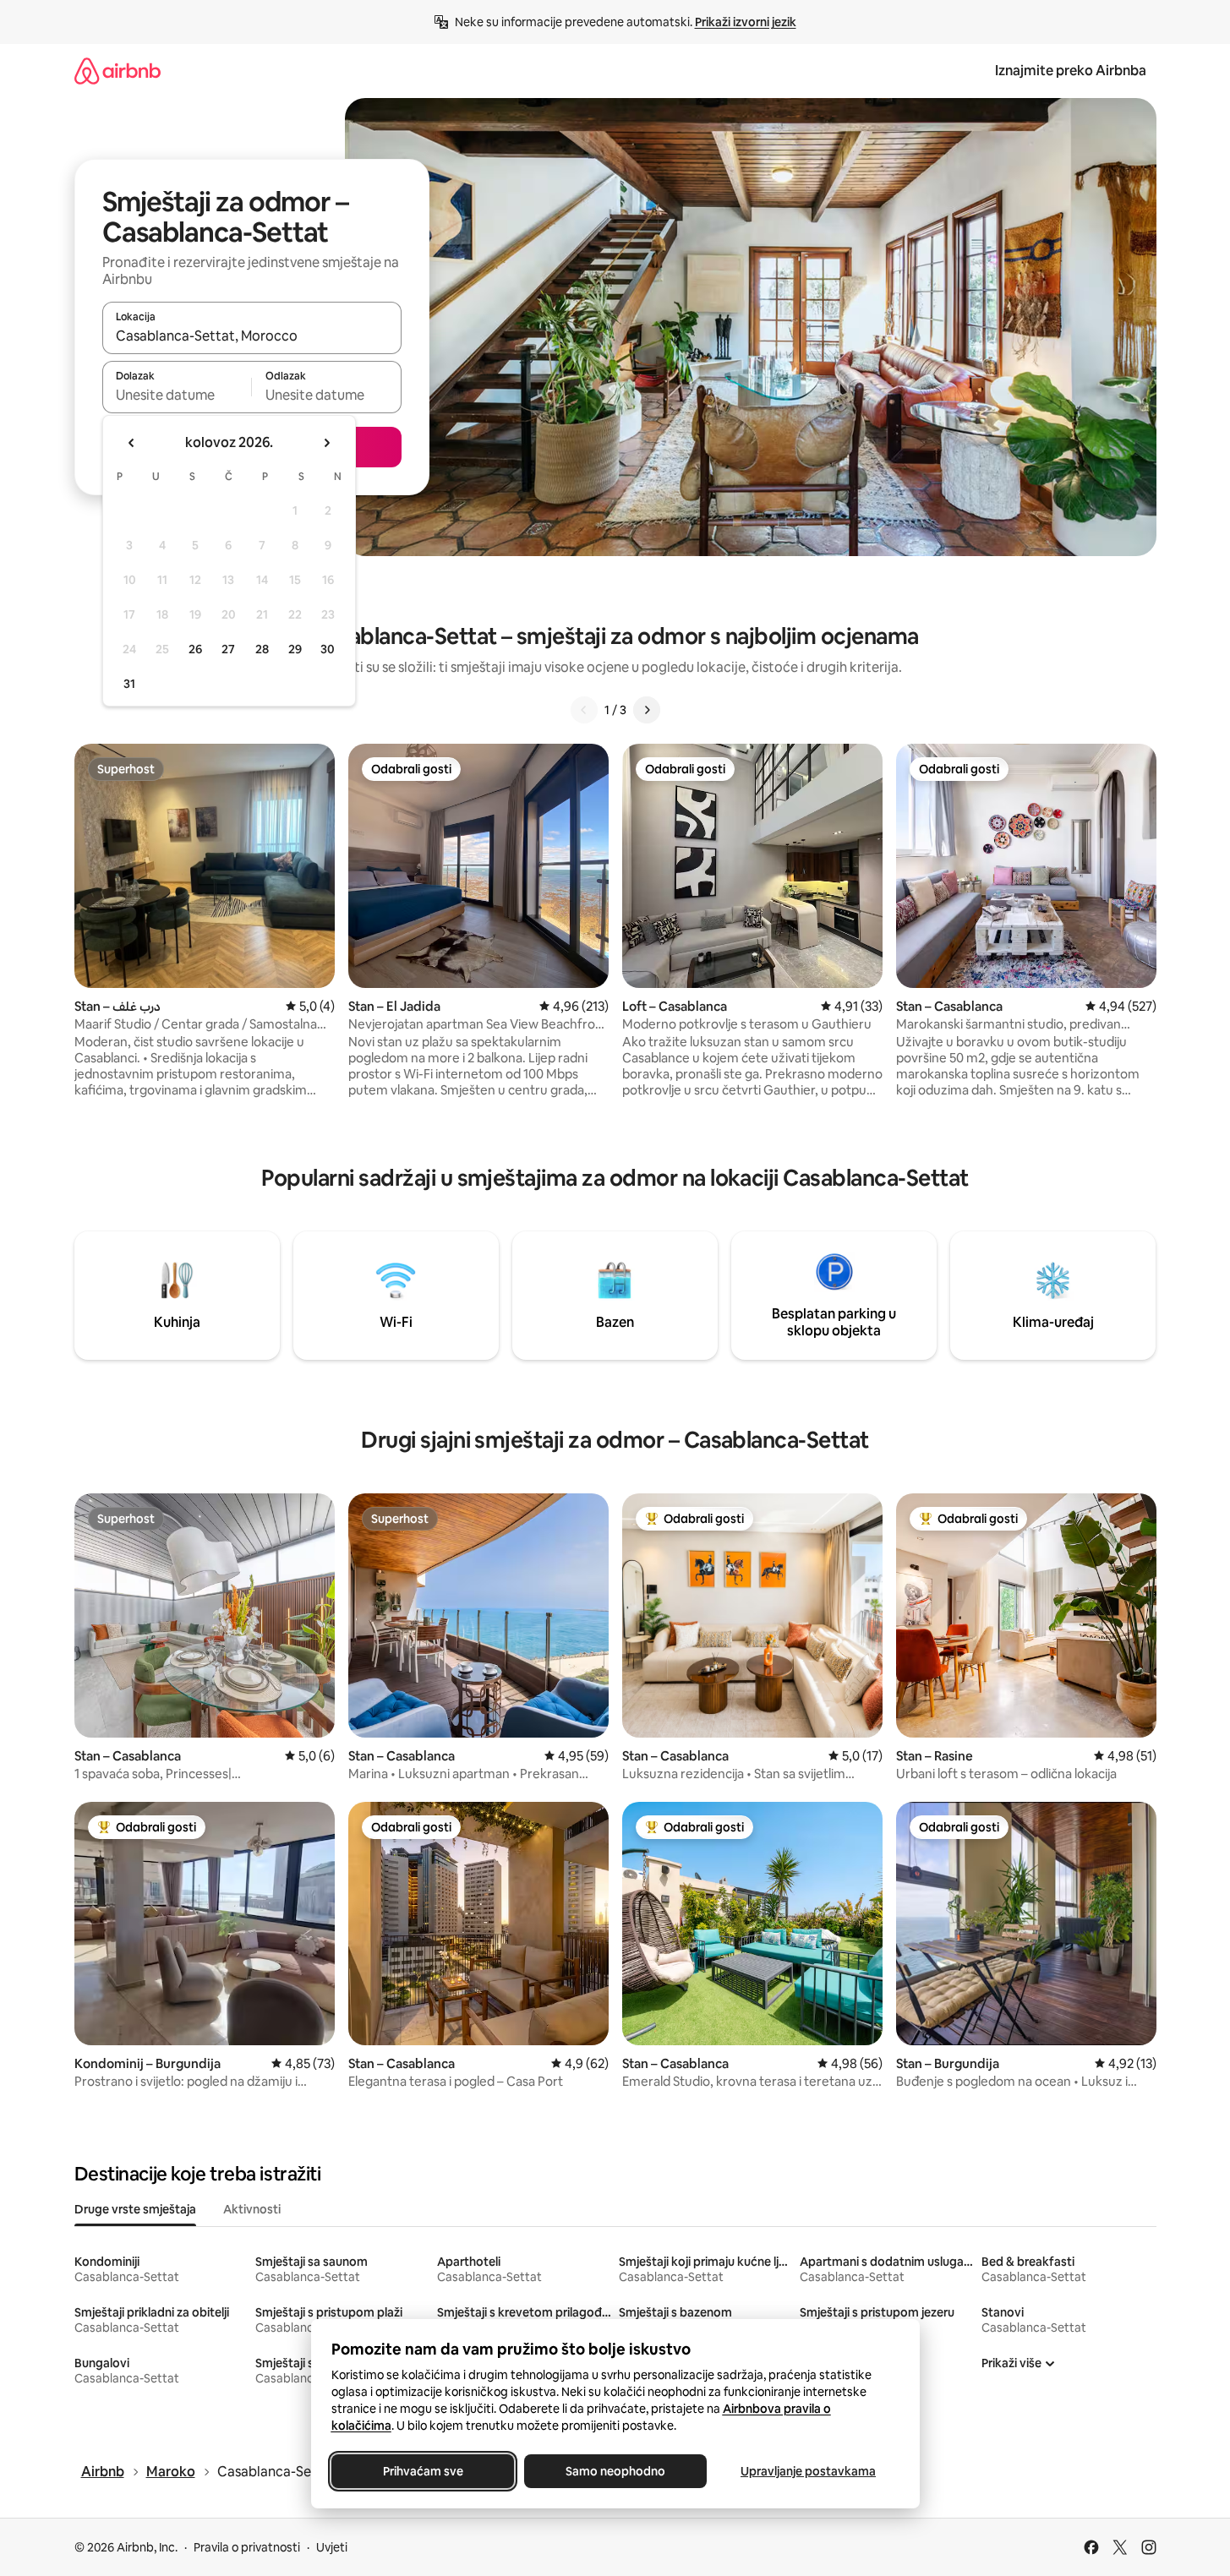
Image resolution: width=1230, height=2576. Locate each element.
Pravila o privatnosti (247, 2547)
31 (129, 684)
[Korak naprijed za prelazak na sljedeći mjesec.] (326, 443)
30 (328, 649)
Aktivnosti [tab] (252, 2209)
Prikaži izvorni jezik (746, 22)
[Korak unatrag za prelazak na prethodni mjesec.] (132, 443)
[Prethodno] (584, 710)
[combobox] (252, 336)
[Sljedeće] (647, 710)
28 (262, 649)
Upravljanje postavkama (808, 2471)
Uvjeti (332, 2547)
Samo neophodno (615, 2471)
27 (228, 649)
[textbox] (177, 395)
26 (195, 649)
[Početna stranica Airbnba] (118, 71)
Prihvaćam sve (422, 2471)
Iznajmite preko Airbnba (1071, 71)
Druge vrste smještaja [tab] (135, 2209)
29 (295, 649)
